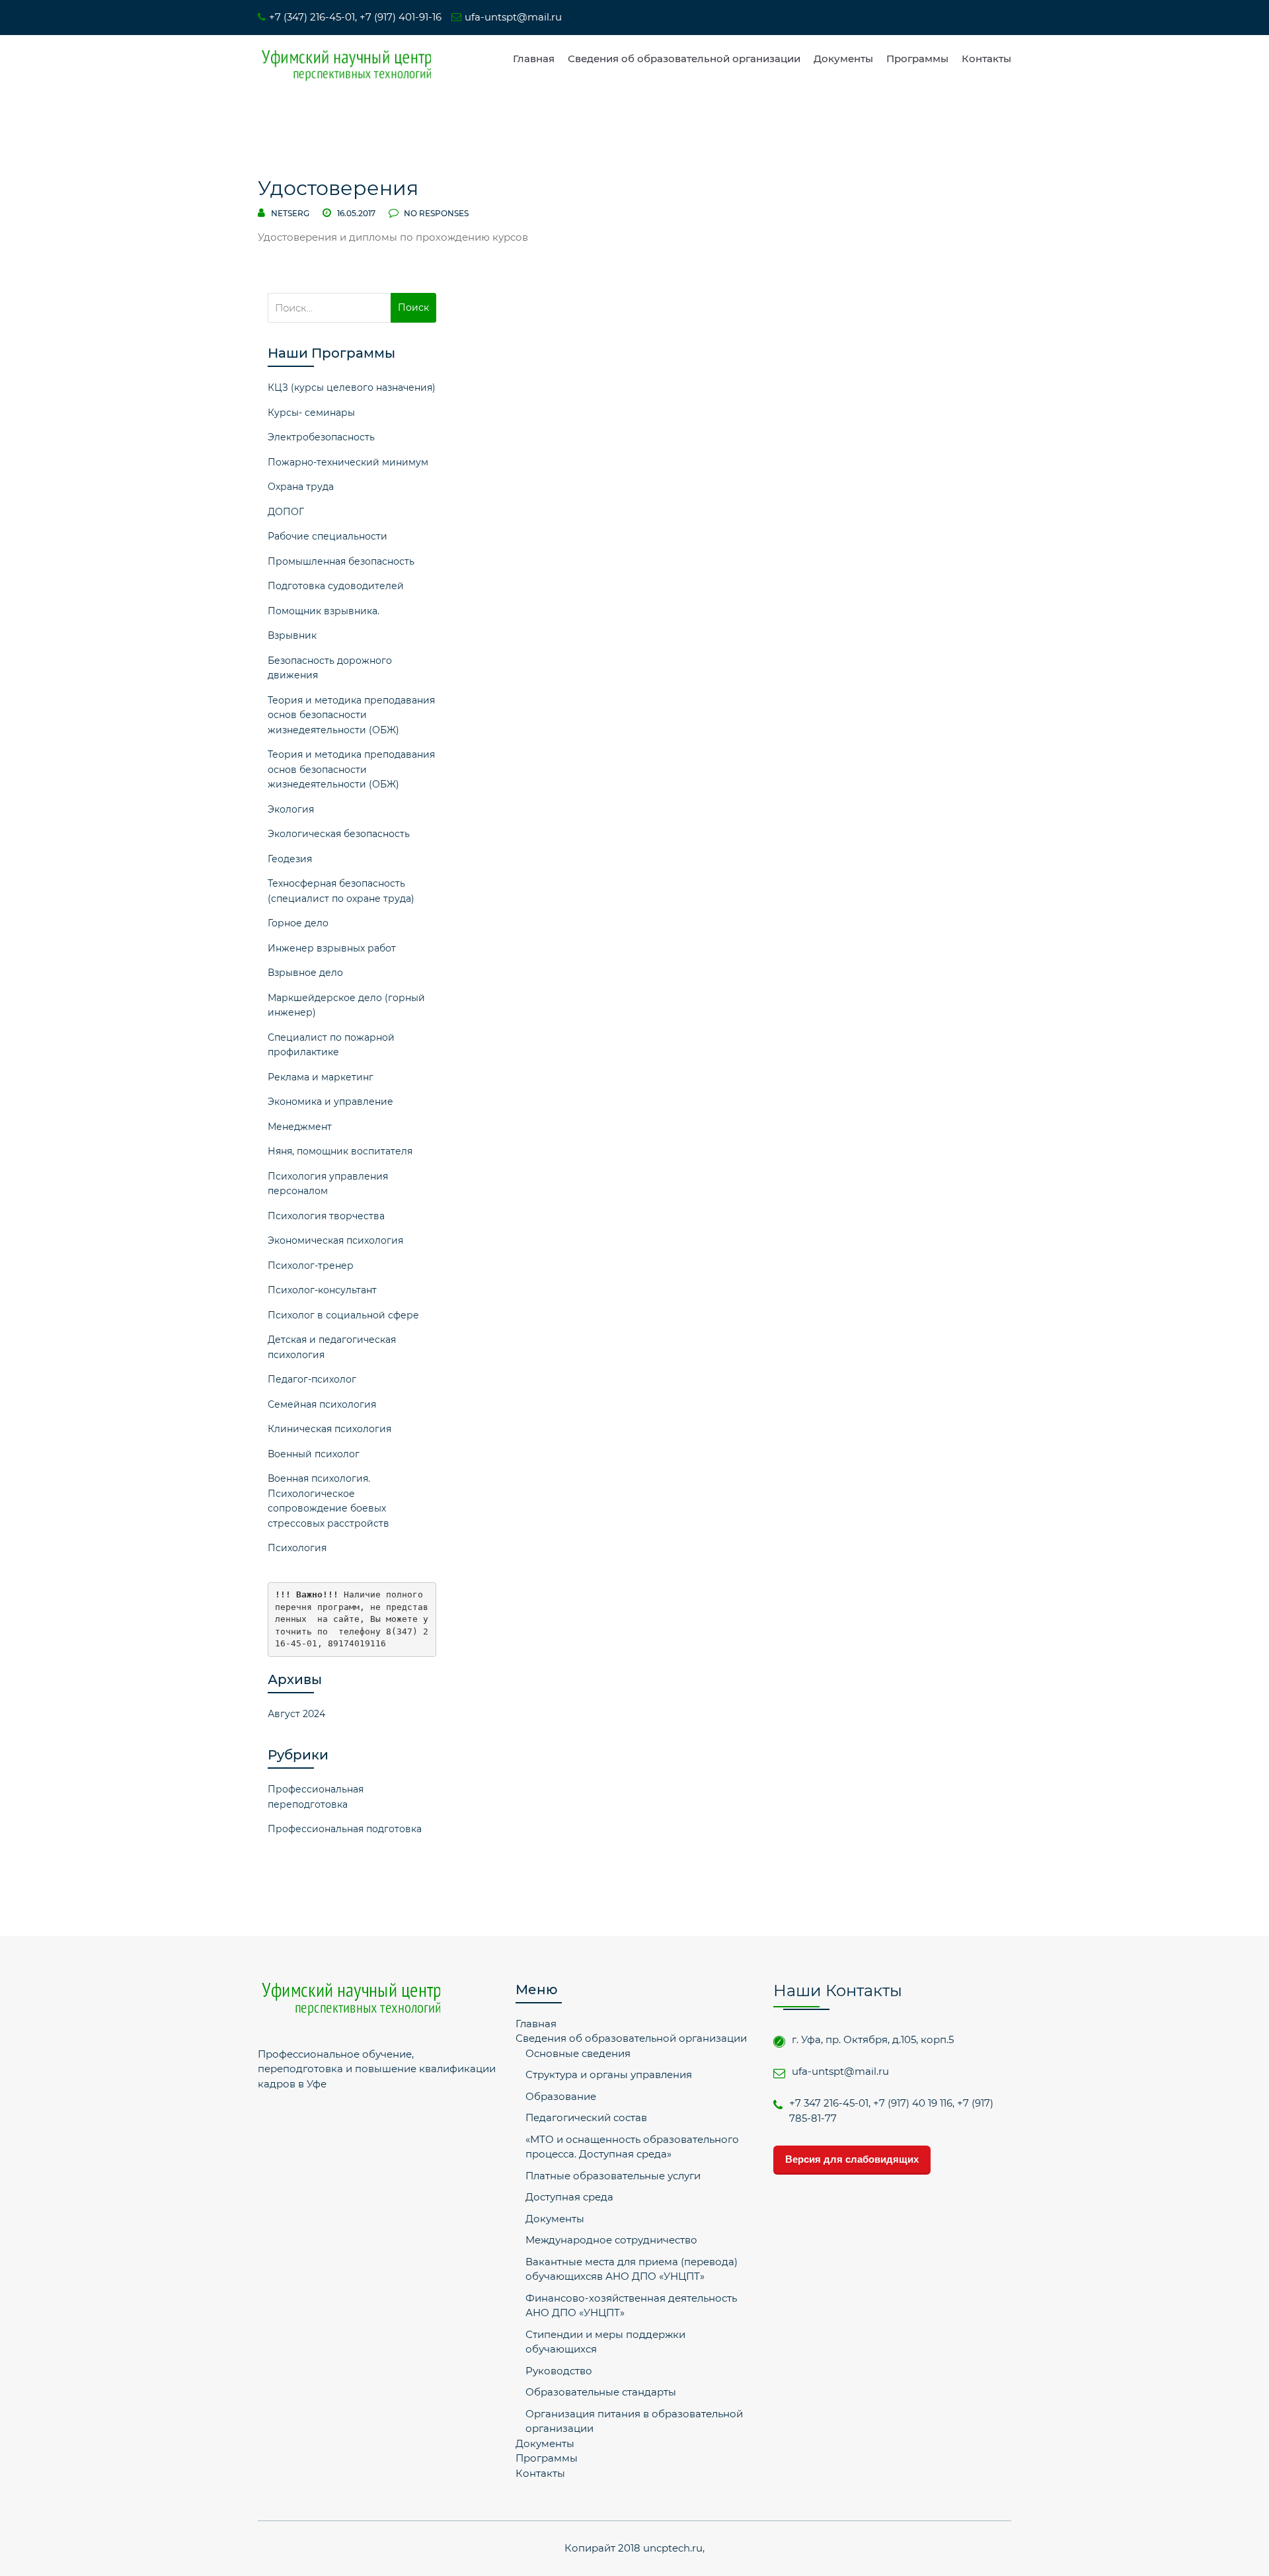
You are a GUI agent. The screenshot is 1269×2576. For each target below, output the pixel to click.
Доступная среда (569, 2197)
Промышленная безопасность (341, 561)
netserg (290, 213)
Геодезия (290, 859)
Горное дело (298, 923)
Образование (561, 2096)
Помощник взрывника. (324, 611)
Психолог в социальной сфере (343, 1315)
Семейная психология (322, 1404)
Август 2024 (296, 1714)
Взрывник (292, 635)
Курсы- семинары (311, 413)
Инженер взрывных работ (332, 948)
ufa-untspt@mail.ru (513, 17)
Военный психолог (314, 1454)
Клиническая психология (329, 1429)
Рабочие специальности (327, 536)
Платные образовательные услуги (613, 2176)
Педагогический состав (586, 2117)
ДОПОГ (286, 512)
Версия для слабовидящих (852, 2159)
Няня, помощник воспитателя (340, 1151)
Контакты (986, 59)
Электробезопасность (321, 437)
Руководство (559, 2371)
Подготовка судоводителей (336, 586)
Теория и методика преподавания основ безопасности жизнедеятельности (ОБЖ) (351, 715)
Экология (291, 809)
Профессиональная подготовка (345, 1829)
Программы (917, 59)
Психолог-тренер (311, 1266)
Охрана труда (301, 487)
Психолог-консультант (322, 1290)
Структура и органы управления (609, 2074)
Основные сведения (578, 2053)
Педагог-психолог (312, 1379)
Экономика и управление (330, 1102)
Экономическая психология (335, 1240)
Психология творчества (326, 1216)
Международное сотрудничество (611, 2240)
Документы (843, 59)
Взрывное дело (305, 973)
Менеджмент (300, 1127)
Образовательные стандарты (601, 2392)
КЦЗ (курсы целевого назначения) (352, 387)
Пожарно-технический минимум (348, 462)
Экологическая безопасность (339, 834)
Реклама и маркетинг (321, 1077)
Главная (534, 59)
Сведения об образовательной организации (684, 59)
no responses (435, 213)
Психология (297, 1548)
